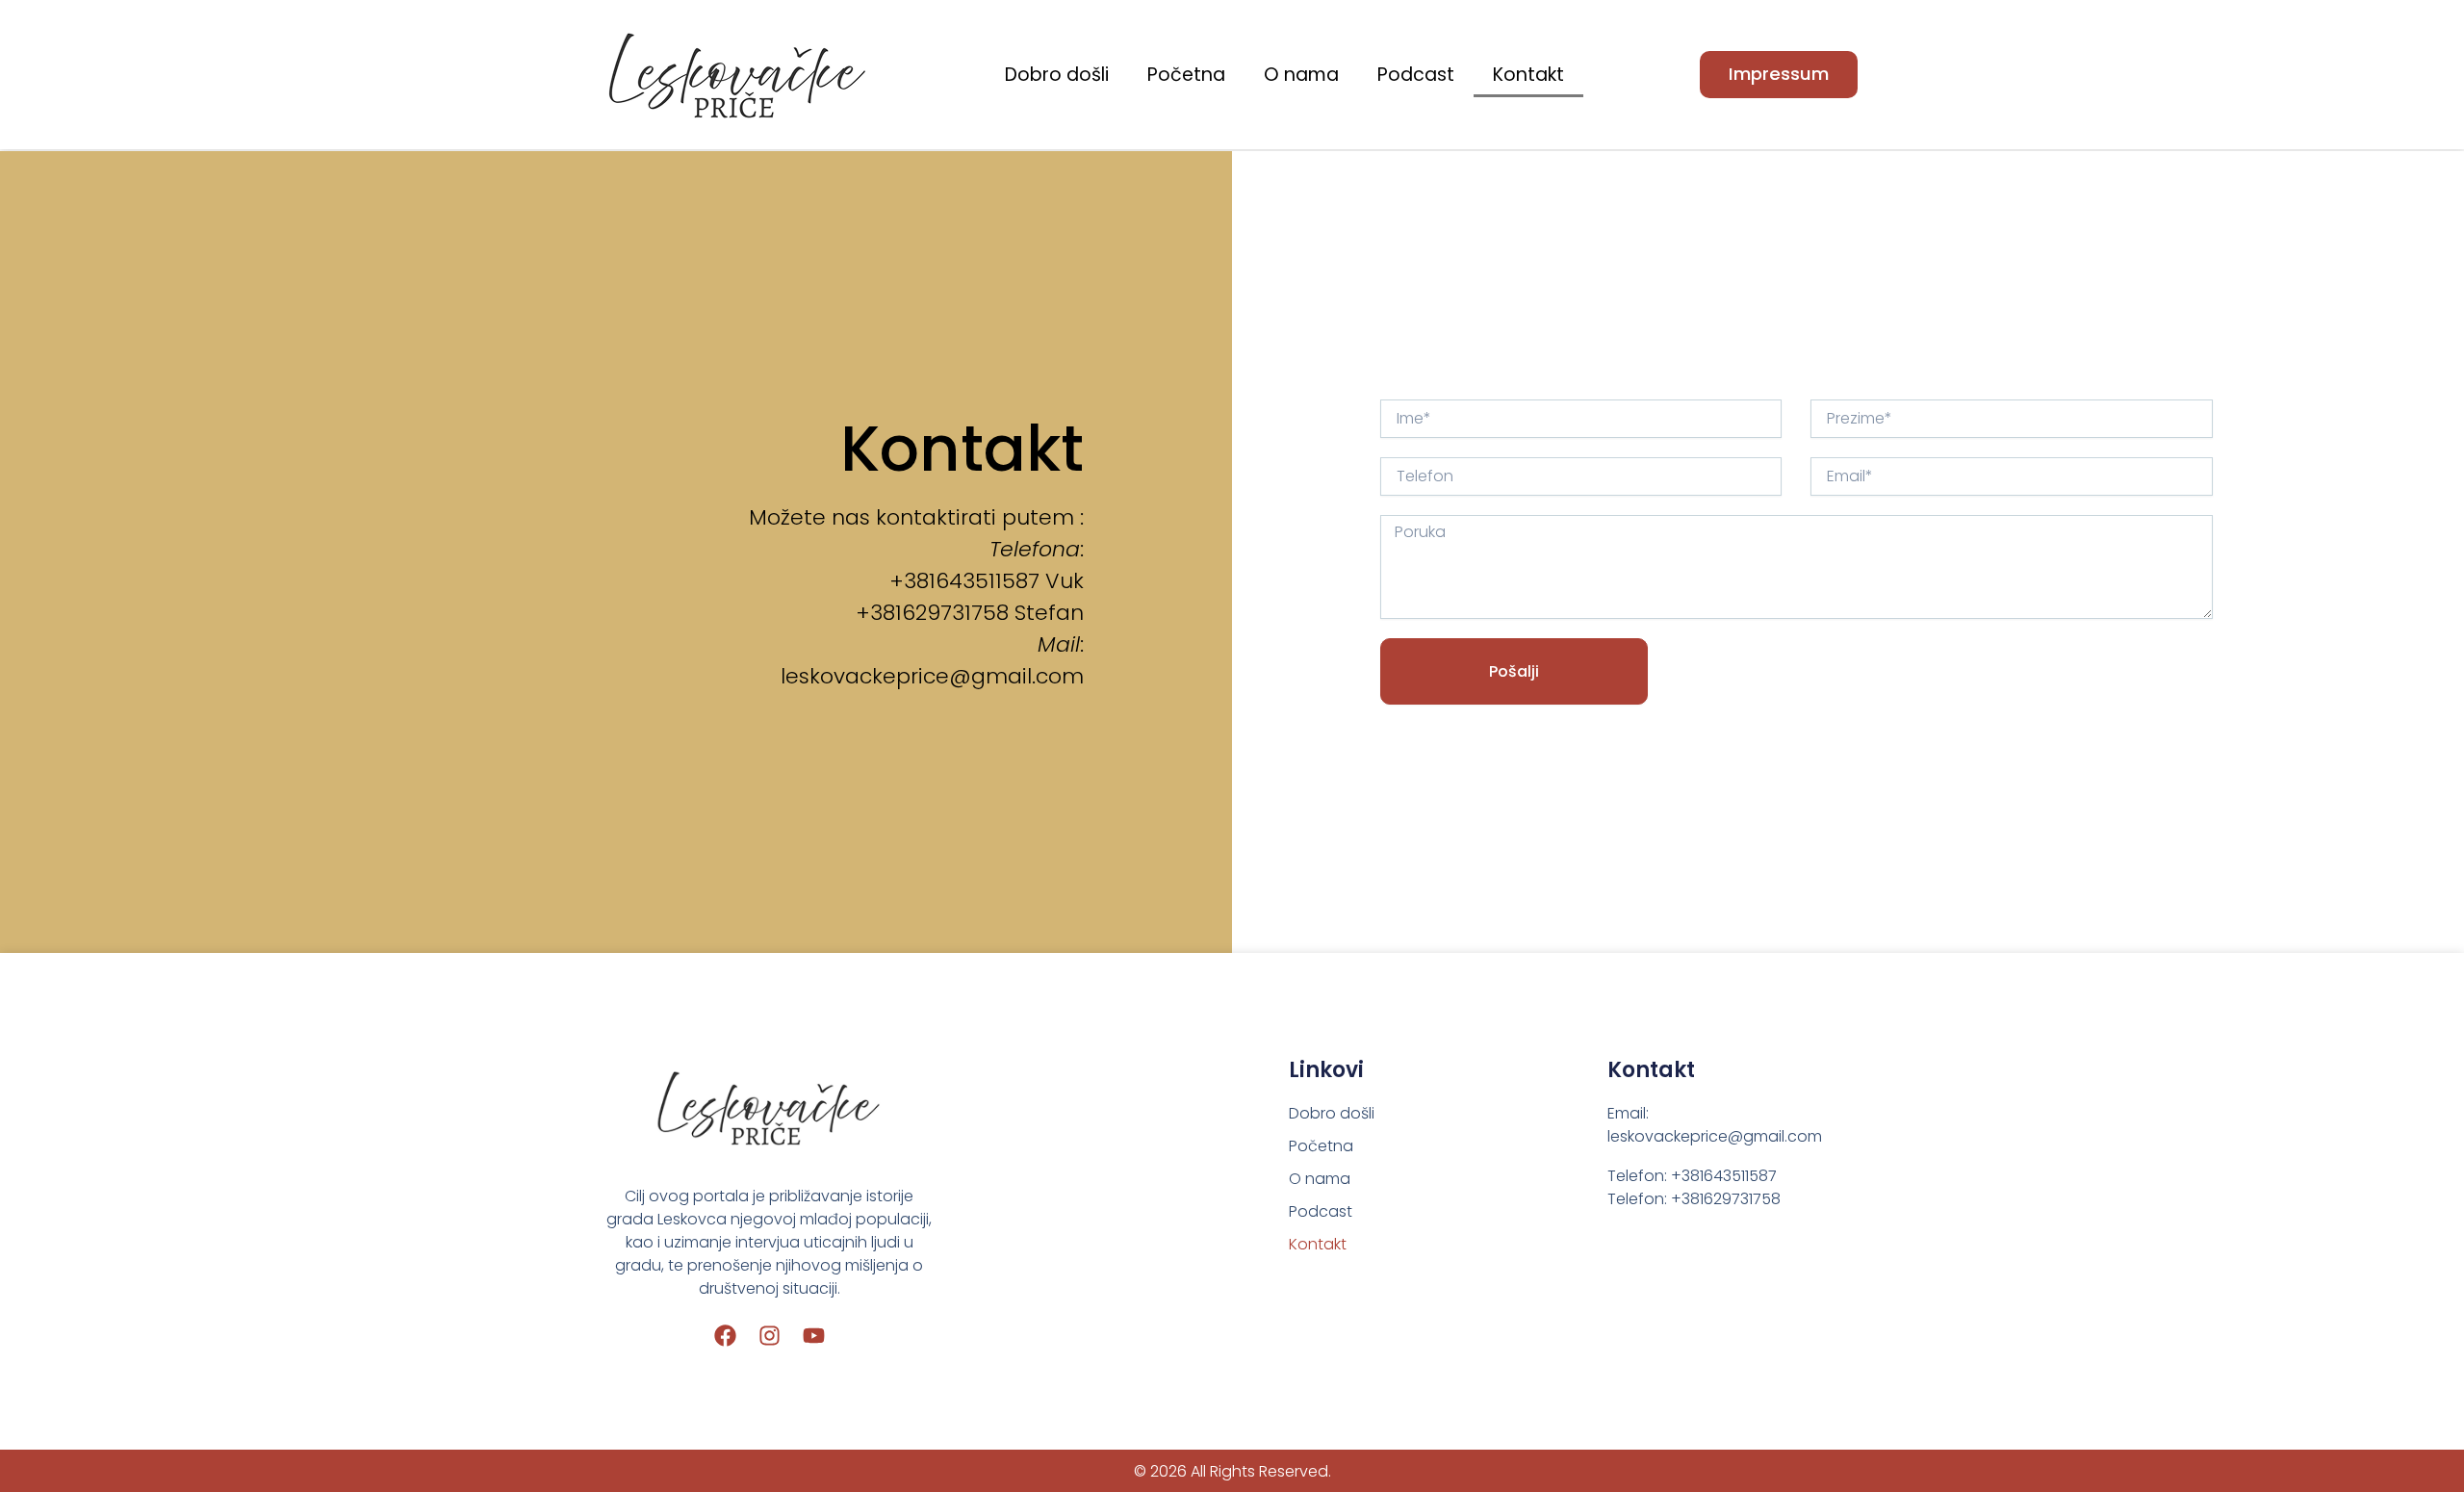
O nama (1301, 75)
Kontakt (1528, 75)
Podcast (1416, 75)
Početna (1186, 75)
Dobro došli (1057, 75)
